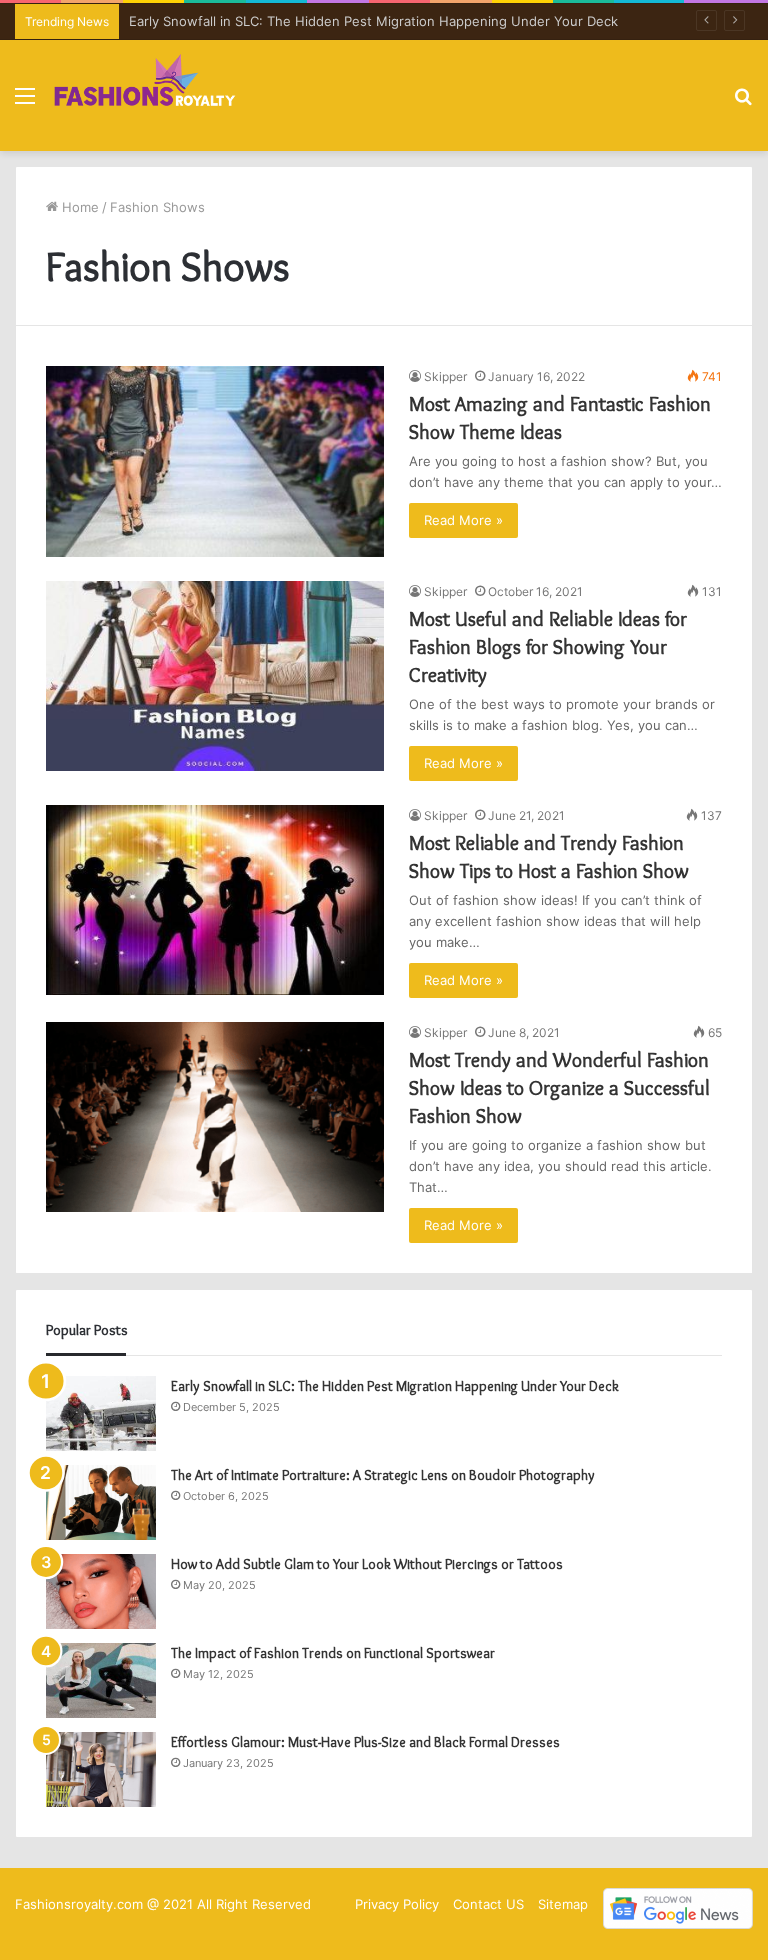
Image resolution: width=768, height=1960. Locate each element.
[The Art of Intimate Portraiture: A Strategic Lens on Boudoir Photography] (101, 1502)
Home (78, 207)
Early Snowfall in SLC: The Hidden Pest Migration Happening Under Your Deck (373, 21)
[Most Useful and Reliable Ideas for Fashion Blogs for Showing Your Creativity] (215, 676)
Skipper (445, 376)
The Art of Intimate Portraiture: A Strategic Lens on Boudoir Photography (383, 1475)
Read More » (463, 520)
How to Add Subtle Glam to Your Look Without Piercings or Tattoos (367, 1564)
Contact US (488, 1904)
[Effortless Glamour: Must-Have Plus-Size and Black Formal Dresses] (101, 1769)
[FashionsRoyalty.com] (145, 95)
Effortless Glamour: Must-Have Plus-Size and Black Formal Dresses (365, 1742)
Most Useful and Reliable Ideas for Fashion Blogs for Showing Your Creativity (548, 647)
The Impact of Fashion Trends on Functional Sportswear (334, 1653)
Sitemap (563, 1904)
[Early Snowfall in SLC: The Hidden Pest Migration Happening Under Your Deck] (101, 1413)
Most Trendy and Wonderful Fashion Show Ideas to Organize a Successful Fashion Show (559, 1088)
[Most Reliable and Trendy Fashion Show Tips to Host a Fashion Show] (215, 900)
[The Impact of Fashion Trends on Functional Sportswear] (101, 1680)
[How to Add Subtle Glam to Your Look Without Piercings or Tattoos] (101, 1591)
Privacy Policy (397, 1904)
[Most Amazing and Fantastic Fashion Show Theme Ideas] (215, 461)
